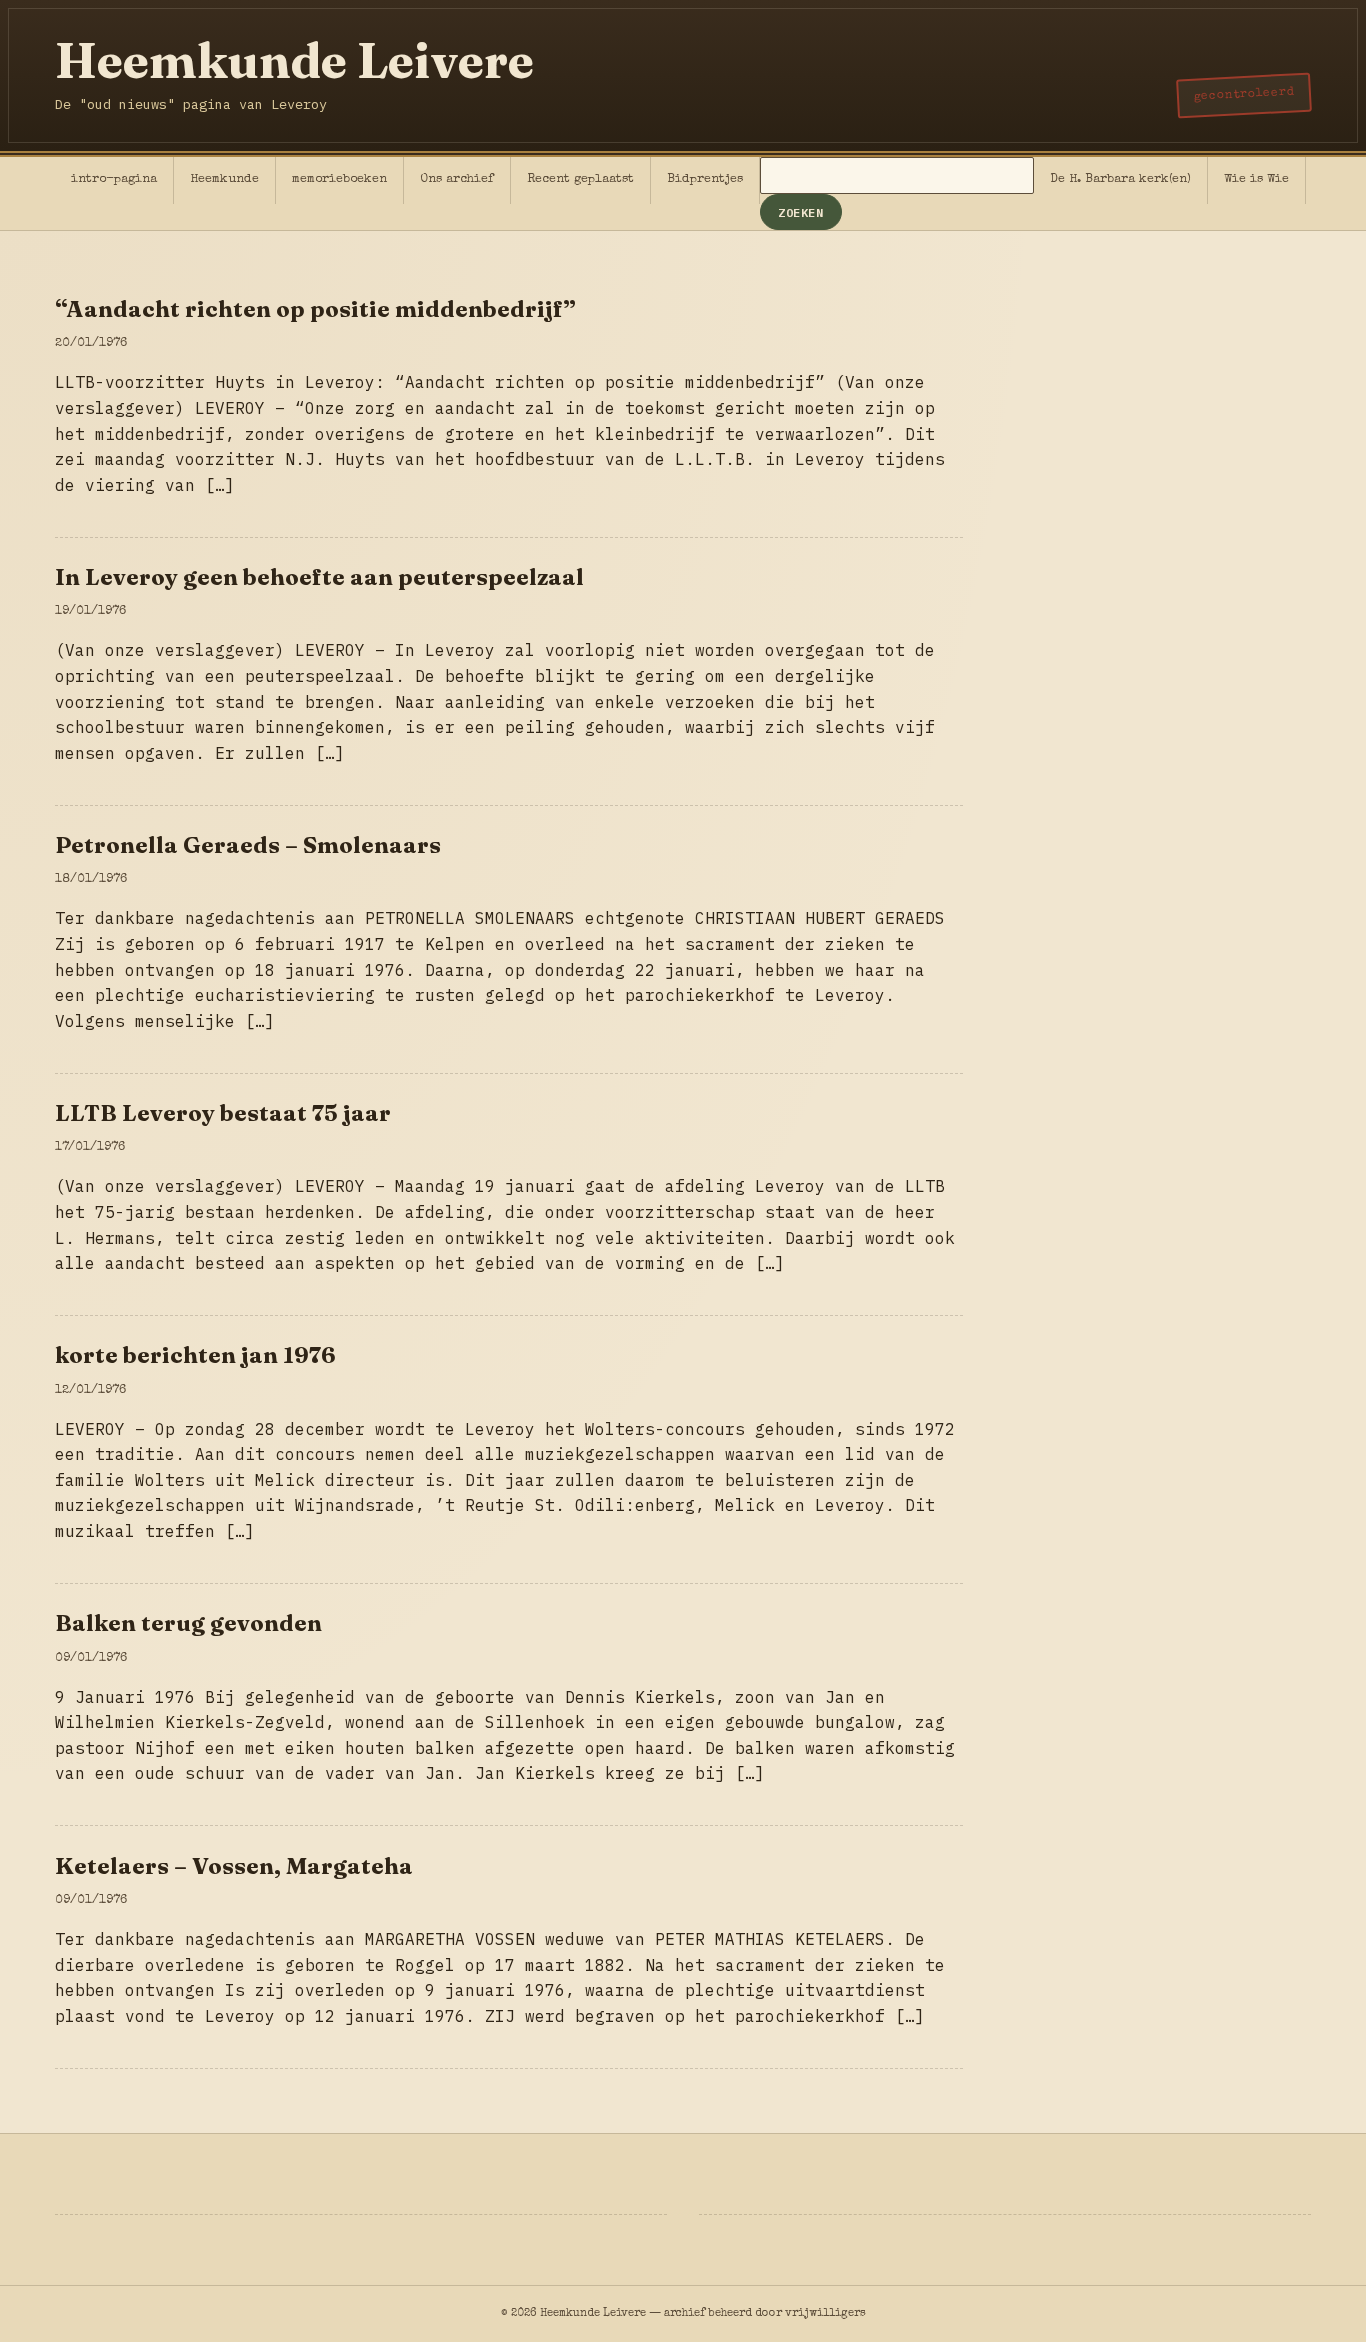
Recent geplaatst (580, 179)
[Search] (897, 177)
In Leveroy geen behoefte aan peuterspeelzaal (319, 577)
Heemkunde (224, 179)
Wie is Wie (1256, 179)
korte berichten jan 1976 (195, 1355)
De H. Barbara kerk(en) (1120, 179)
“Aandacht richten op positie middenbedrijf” (315, 309)
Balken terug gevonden (188, 1623)
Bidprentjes (705, 179)
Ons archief (457, 179)
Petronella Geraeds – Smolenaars (248, 845)
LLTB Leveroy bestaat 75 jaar (223, 1113)
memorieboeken (339, 179)
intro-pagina (114, 179)
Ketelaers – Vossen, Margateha (234, 1866)
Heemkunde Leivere (294, 60)
